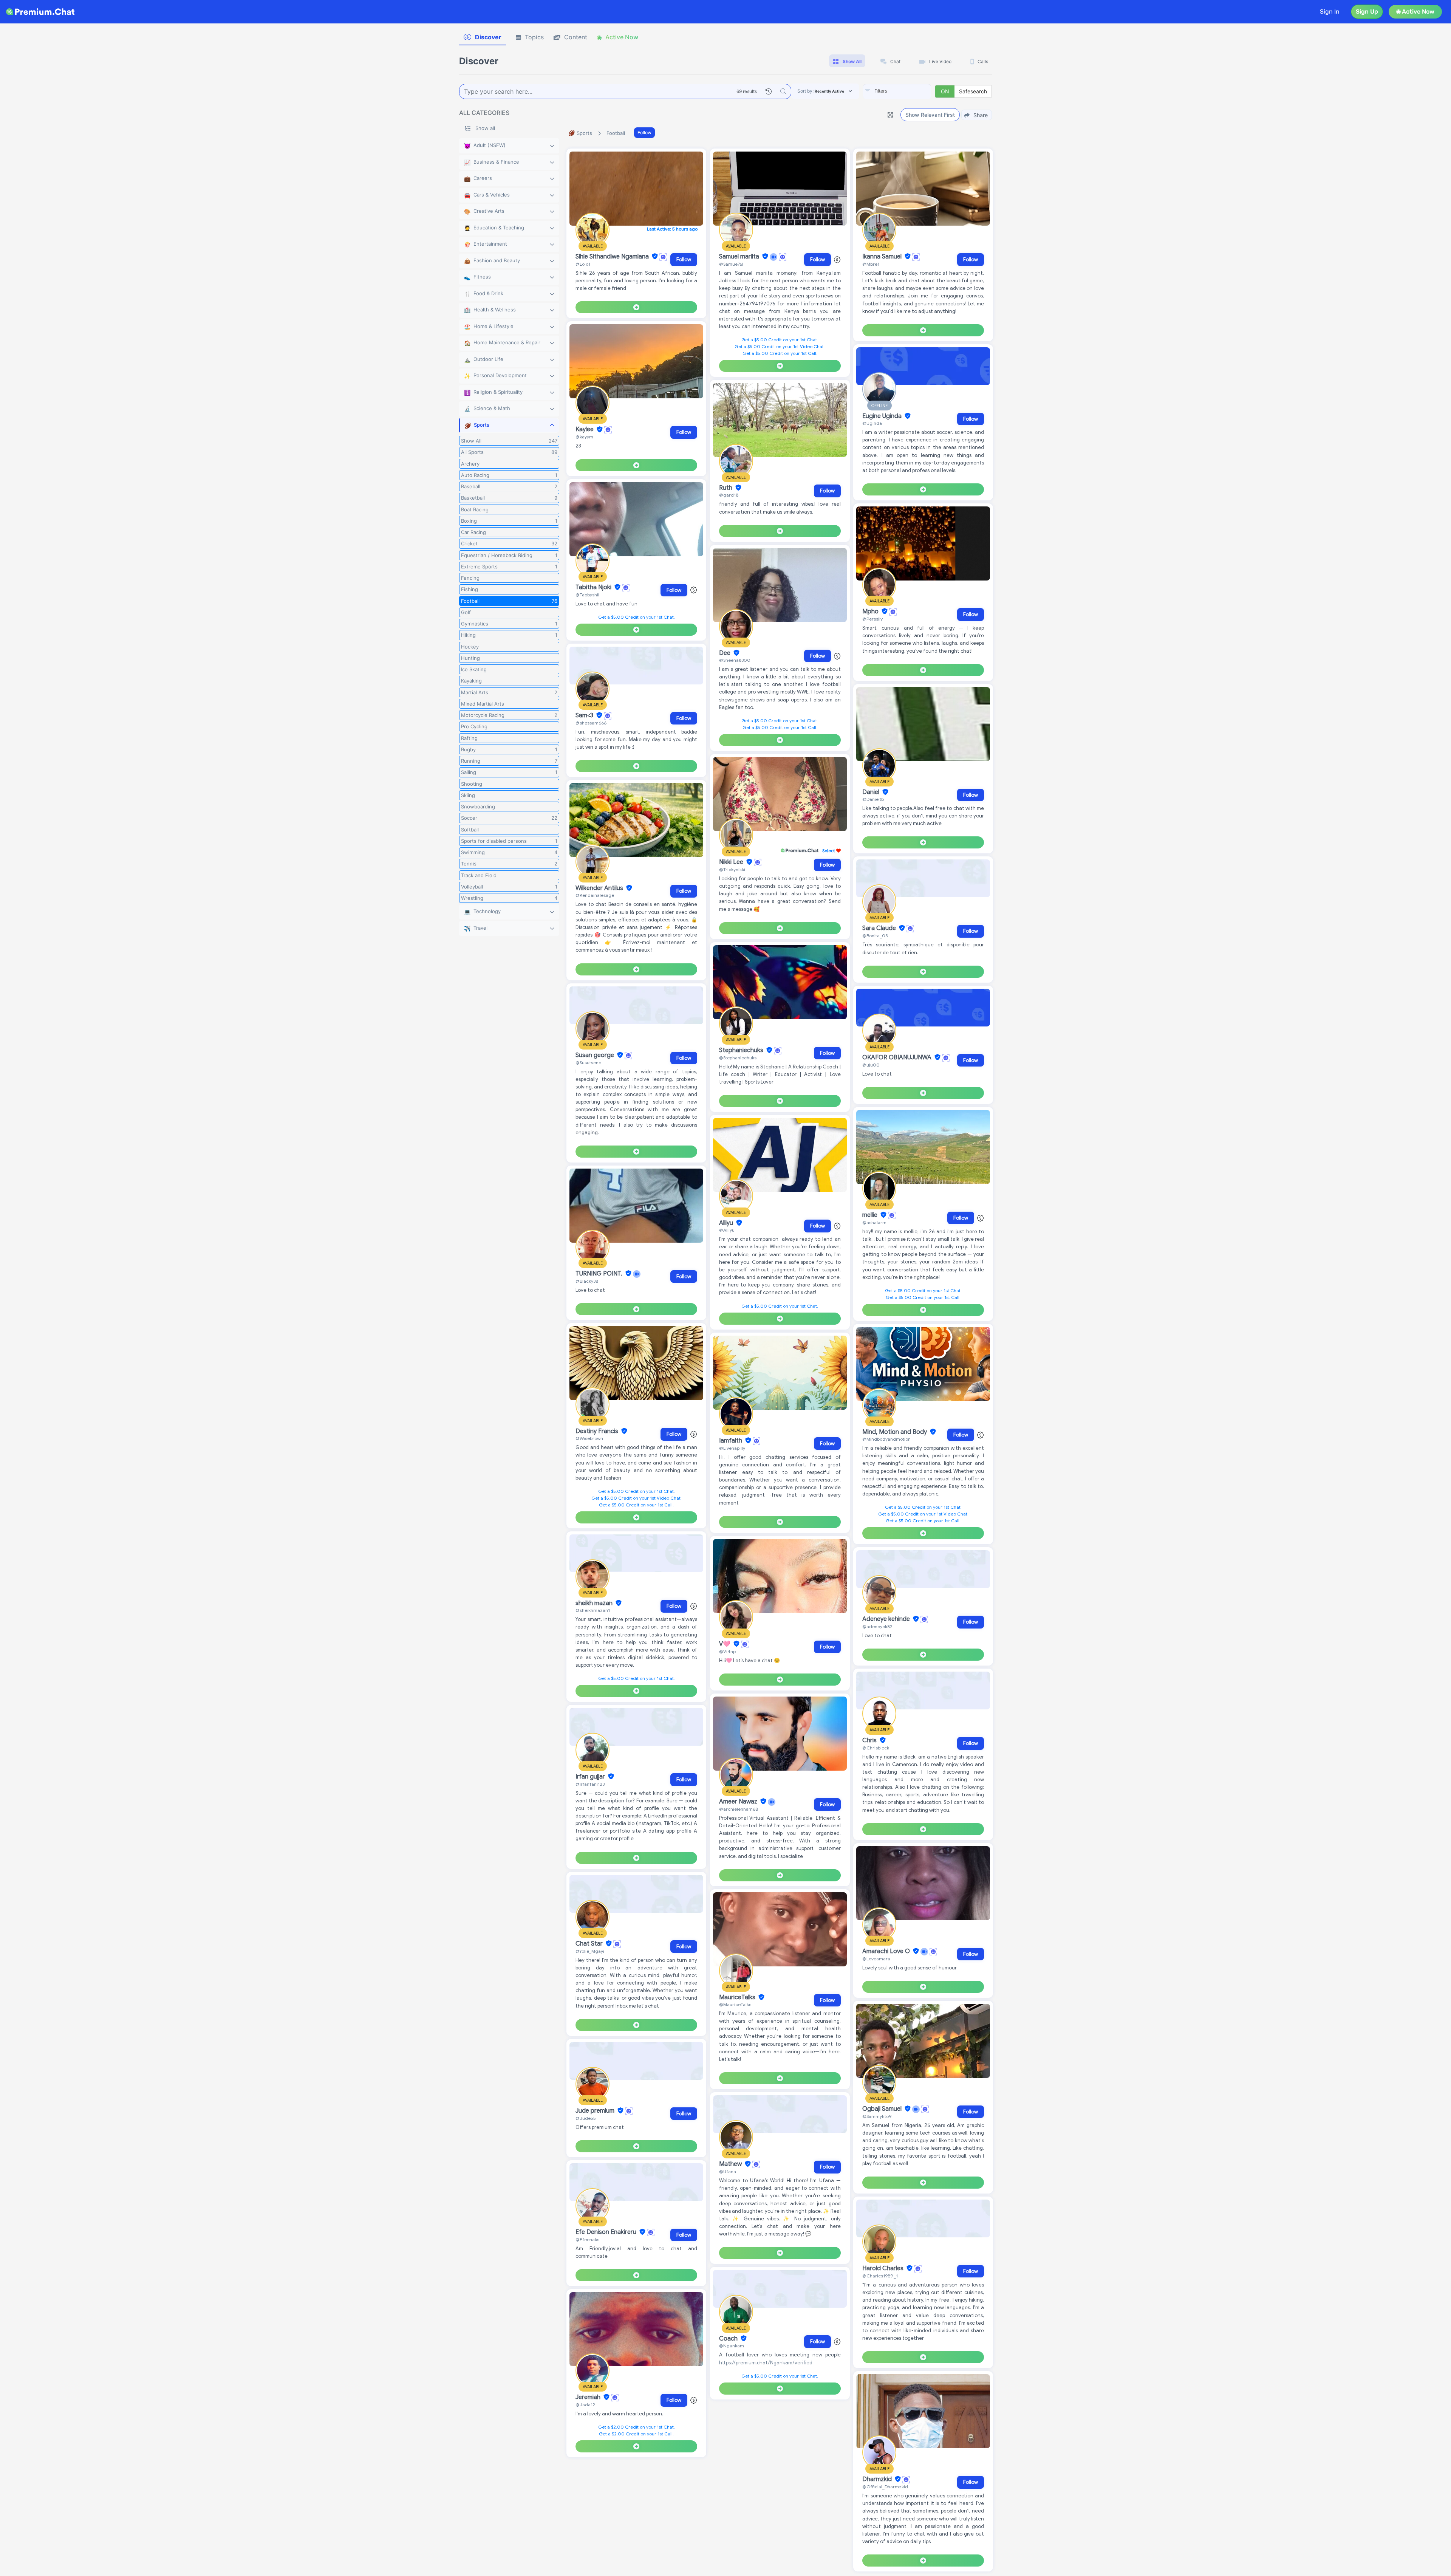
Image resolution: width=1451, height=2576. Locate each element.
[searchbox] (908, 91)
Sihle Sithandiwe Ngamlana (613, 257)
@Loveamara (876, 1959)
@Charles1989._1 (880, 2276)
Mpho (871, 611)
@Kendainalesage (595, 895)
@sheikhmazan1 (593, 1610)
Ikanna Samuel (883, 257)
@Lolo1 (583, 264)
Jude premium (596, 2111)
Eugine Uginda (883, 416)
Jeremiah (589, 2397)
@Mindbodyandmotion (886, 1439)
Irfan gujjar (591, 1777)
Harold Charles (884, 2268)
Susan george (596, 1055)
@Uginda (872, 423)
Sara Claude (880, 928)
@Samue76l (731, 264)
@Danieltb (873, 799)
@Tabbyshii (587, 595)
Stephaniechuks (742, 1050)
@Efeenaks (587, 2239)
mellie (871, 1215)
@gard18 (729, 495)
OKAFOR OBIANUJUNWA (898, 1057)
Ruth (726, 488)
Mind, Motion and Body (895, 1432)
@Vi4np (727, 1651)
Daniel (872, 792)
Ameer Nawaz (739, 1802)
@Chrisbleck (876, 1748)
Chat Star (590, 1944)
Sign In (1330, 12)
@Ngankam (732, 2346)
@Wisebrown (589, 1438)
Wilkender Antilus (600, 888)
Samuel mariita (740, 257)
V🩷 (725, 1644)
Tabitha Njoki (594, 587)
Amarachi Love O (887, 1951)
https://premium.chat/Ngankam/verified (766, 2363)
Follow (644, 132)
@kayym (584, 437)
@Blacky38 (587, 1281)
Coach (729, 2339)
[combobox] (897, 91)
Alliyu (727, 1223)
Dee (725, 653)
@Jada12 (585, 2405)
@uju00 (871, 1065)
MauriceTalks (738, 1997)
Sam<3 (585, 715)
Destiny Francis (598, 1431)
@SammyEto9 (877, 2116)
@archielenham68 (739, 1809)
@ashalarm (874, 1222)
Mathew (731, 2164)
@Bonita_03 (875, 936)
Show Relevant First (930, 115)
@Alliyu (727, 1230)
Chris (870, 1740)
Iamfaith (731, 1441)
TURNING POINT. (600, 1274)
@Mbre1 (871, 264)
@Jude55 (586, 2118)
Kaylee (585, 430)
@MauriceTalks (735, 2004)
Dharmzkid (878, 2479)
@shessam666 (591, 723)
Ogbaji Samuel (883, 2109)
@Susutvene (588, 1063)
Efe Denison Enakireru (607, 2232)
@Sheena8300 (735, 660)
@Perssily (872, 619)
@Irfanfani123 (590, 1784)
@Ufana (728, 2171)
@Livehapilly (732, 1448)
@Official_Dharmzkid (885, 2487)
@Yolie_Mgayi (590, 1951)
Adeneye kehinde (887, 1619)
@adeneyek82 (877, 1626)
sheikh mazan (595, 1603)
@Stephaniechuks (738, 1058)
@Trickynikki (732, 869)
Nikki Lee (732, 862)
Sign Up (1367, 12)
